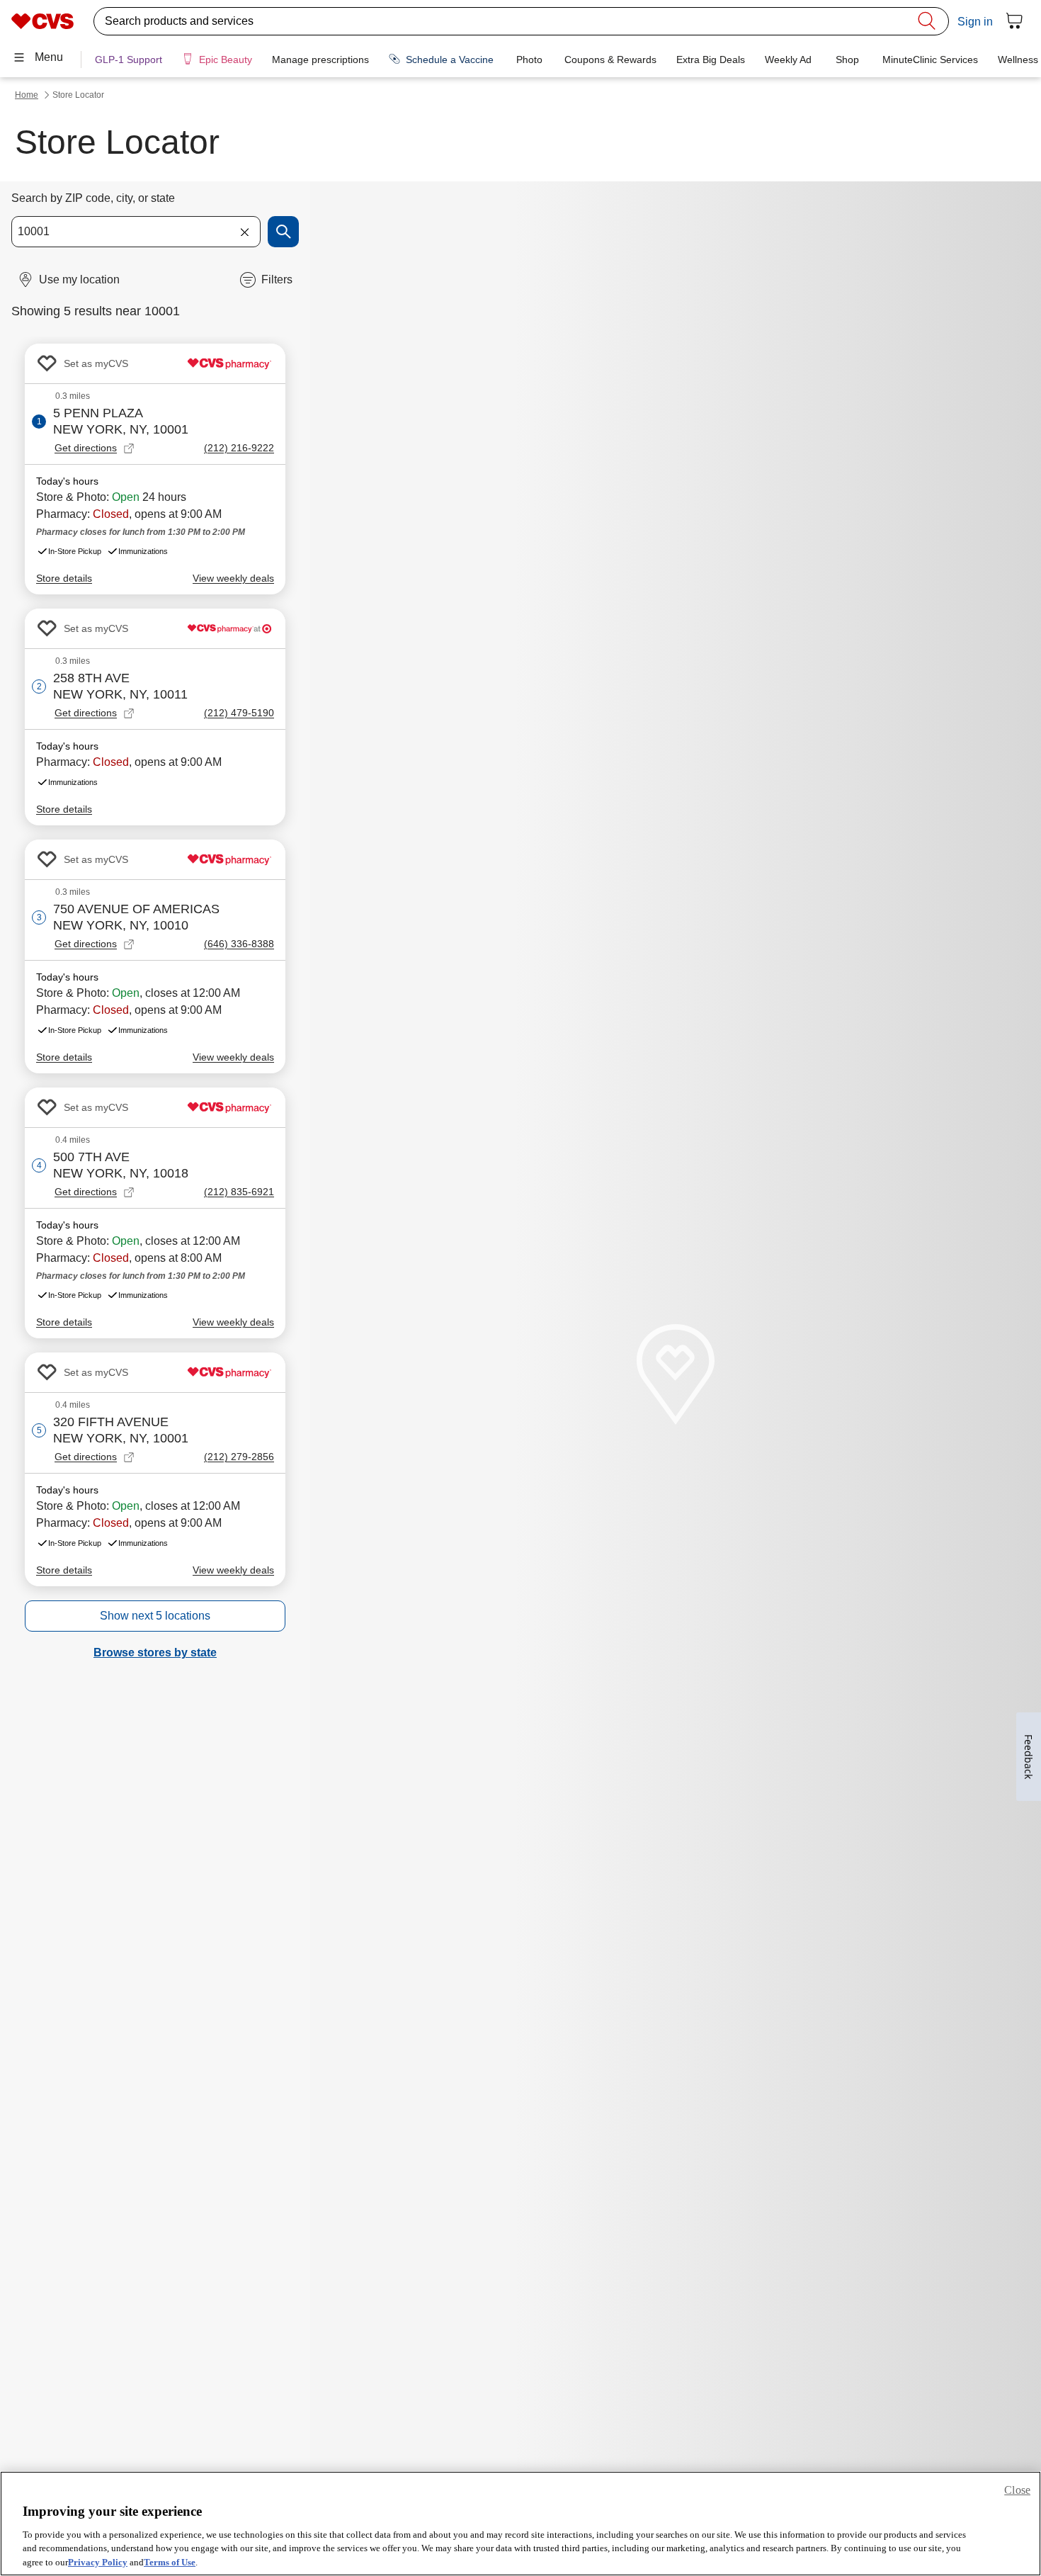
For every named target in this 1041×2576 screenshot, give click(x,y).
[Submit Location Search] (283, 232)
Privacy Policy (98, 2561)
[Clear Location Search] (244, 232)
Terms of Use (170, 2561)
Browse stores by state (155, 1653)
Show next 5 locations (155, 1616)
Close (1017, 2490)
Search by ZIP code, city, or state (93, 198)
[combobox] (136, 232)
